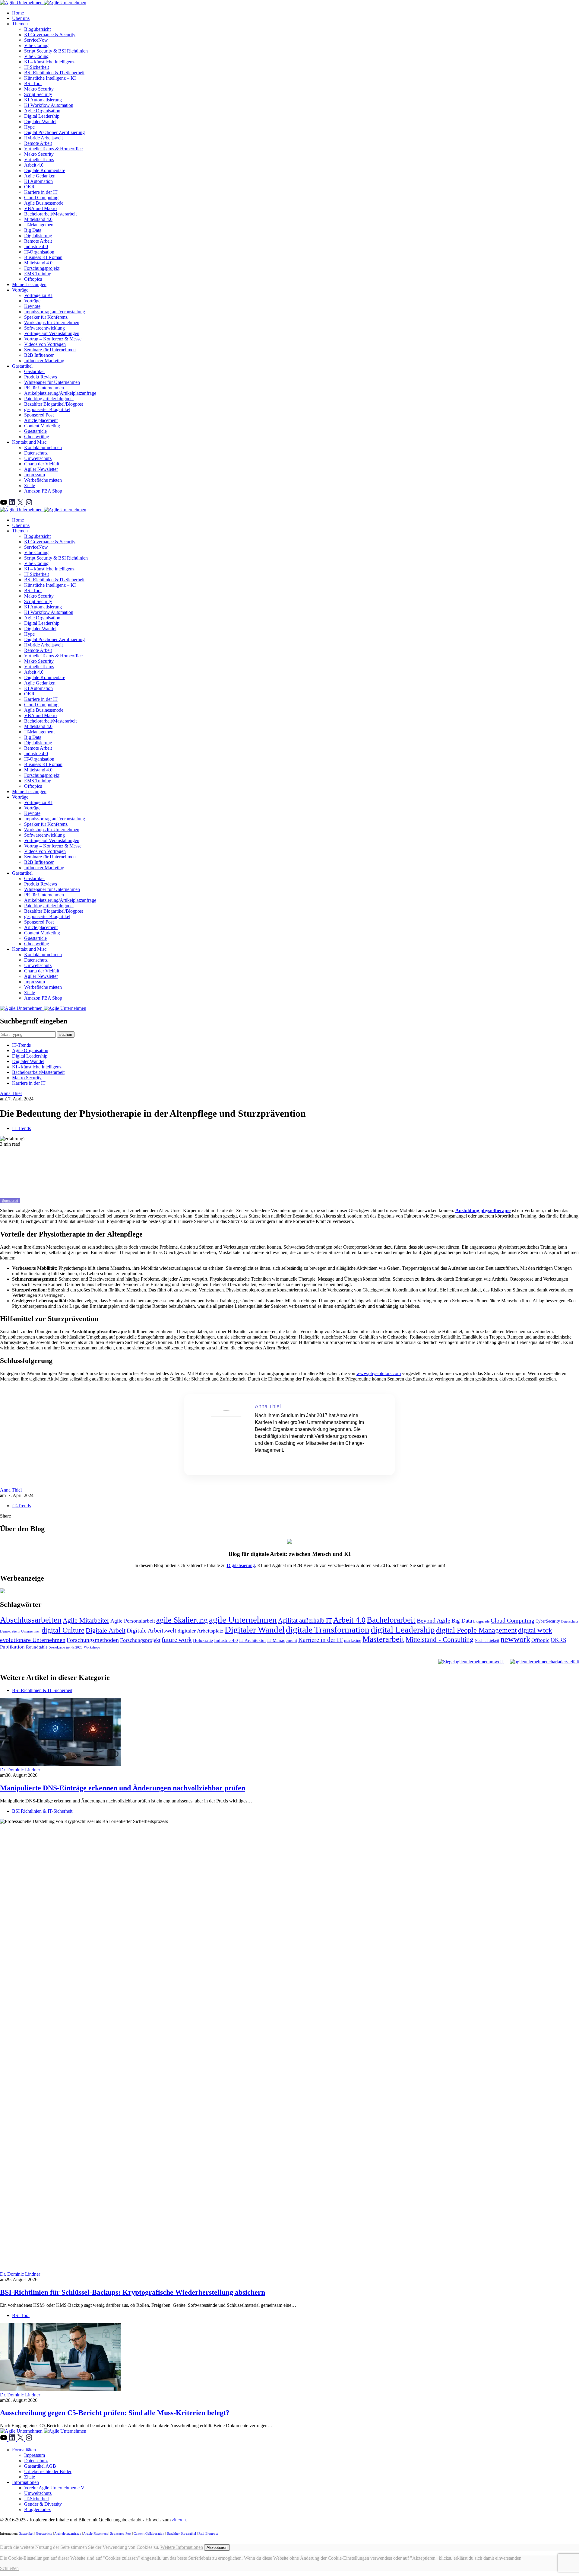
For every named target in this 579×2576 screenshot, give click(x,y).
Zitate (30, 485)
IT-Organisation (39, 252)
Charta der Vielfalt (42, 464)
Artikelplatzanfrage (68, 2533)
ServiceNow (36, 40)
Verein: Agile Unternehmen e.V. (55, 2488)
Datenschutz (36, 453)
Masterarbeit (383, 1639)
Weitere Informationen (182, 2547)
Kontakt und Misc (29, 442)
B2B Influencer (39, 355)
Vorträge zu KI (38, 295)
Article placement (41, 420)
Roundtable (37, 1647)
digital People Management (476, 1630)
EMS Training (38, 274)
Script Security (38, 94)
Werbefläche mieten (43, 480)
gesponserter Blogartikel (47, 409)
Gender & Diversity (43, 2504)
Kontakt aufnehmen (43, 447)
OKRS (558, 1640)
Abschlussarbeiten (31, 1620)
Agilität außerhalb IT (305, 1620)
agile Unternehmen (243, 1620)
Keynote (32, 306)
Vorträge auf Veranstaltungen (52, 333)
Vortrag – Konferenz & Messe (53, 339)
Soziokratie (57, 1647)
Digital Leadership (42, 116)
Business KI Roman (43, 257)
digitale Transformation (328, 1630)
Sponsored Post (39, 415)
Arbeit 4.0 (34, 165)
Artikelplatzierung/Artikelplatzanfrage (60, 393)
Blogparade (481, 1621)
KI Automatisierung (43, 100)
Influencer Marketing (44, 361)
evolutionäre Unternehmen (33, 1640)
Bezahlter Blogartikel (181, 2533)
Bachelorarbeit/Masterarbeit (50, 214)
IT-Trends (21, 1045)
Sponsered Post (121, 2533)
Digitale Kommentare (45, 170)
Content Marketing (42, 426)
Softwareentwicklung (44, 328)
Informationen (25, 2482)
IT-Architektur (253, 1640)
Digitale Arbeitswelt (152, 1631)
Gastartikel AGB (40, 2466)
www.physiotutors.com (379, 1373)
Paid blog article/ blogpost (49, 399)
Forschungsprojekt (42, 268)
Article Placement (95, 2533)
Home (18, 13)
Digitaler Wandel (40, 121)
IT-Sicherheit (36, 67)
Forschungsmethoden (93, 1640)
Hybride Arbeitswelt (43, 138)
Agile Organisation (42, 111)
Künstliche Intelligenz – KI (50, 78)
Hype (29, 127)
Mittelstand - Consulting (440, 1640)
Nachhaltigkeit (487, 1641)
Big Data (33, 230)
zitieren (179, 2520)
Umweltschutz (38, 458)
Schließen (9, 2568)
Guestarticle (35, 431)
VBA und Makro (40, 208)
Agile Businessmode (44, 203)
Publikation (12, 1647)
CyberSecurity (548, 1621)
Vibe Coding (36, 45)
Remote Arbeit (38, 143)
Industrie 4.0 (36, 246)
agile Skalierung (182, 1620)
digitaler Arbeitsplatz (201, 1631)
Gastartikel (22, 366)
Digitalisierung (38, 236)
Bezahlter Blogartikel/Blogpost (54, 404)
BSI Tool (33, 83)
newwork (515, 1639)
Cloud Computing (41, 198)
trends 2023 (74, 1647)
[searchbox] (28, 1034)
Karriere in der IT (41, 192)
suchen (66, 1034)
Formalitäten (24, 2450)
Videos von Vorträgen (45, 344)
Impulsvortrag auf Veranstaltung (55, 312)
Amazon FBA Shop (43, 491)
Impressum (35, 475)
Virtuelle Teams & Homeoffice (53, 149)
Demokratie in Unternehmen (20, 1631)
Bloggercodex (38, 2509)
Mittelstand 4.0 (38, 219)
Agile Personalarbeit (133, 1621)
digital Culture (63, 1630)
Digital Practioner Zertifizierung (54, 132)
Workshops (92, 1647)
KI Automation (38, 181)
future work (177, 1640)
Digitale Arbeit (106, 1630)
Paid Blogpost (208, 2533)
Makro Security (39, 89)
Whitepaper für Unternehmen (52, 382)
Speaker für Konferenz (46, 317)
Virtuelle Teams (39, 160)
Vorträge (20, 290)
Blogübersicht (37, 29)
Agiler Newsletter (41, 469)
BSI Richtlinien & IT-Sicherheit (54, 73)
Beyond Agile (433, 1620)
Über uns (21, 18)
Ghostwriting (37, 437)
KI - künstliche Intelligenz (37, 1067)
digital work (535, 1630)
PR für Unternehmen (44, 388)
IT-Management (39, 225)
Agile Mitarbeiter (86, 1620)
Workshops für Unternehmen (52, 322)
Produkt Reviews (41, 377)
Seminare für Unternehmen (50, 350)
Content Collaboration (149, 2533)
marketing (353, 1641)
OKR (29, 187)
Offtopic (540, 1640)
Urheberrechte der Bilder (48, 2471)
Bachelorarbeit (391, 1620)
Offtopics (33, 279)
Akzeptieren (217, 2547)
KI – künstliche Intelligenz (49, 62)
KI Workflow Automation (49, 105)
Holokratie (203, 1640)
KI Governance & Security (50, 35)
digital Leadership (403, 1630)
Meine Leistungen (29, 284)
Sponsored (10, 1201)
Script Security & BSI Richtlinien (56, 51)
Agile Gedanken (40, 176)
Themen (20, 24)
